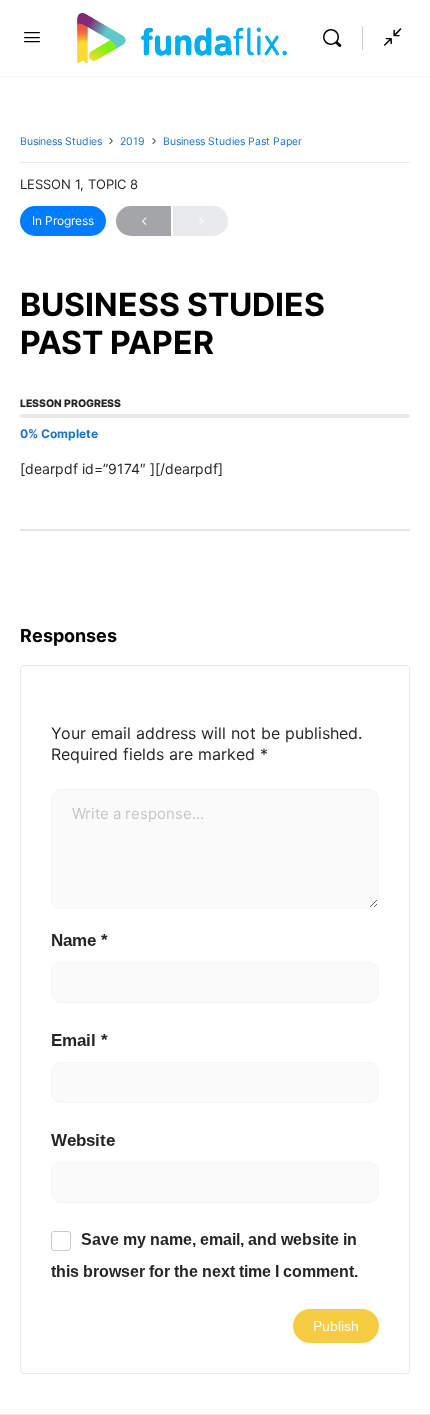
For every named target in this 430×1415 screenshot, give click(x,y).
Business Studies (61, 141)
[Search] (337, 38)
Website (83, 1140)
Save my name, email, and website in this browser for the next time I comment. (204, 1255)
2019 (132, 141)
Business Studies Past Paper (232, 141)
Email (79, 1040)
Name (79, 940)
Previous (143, 221)
